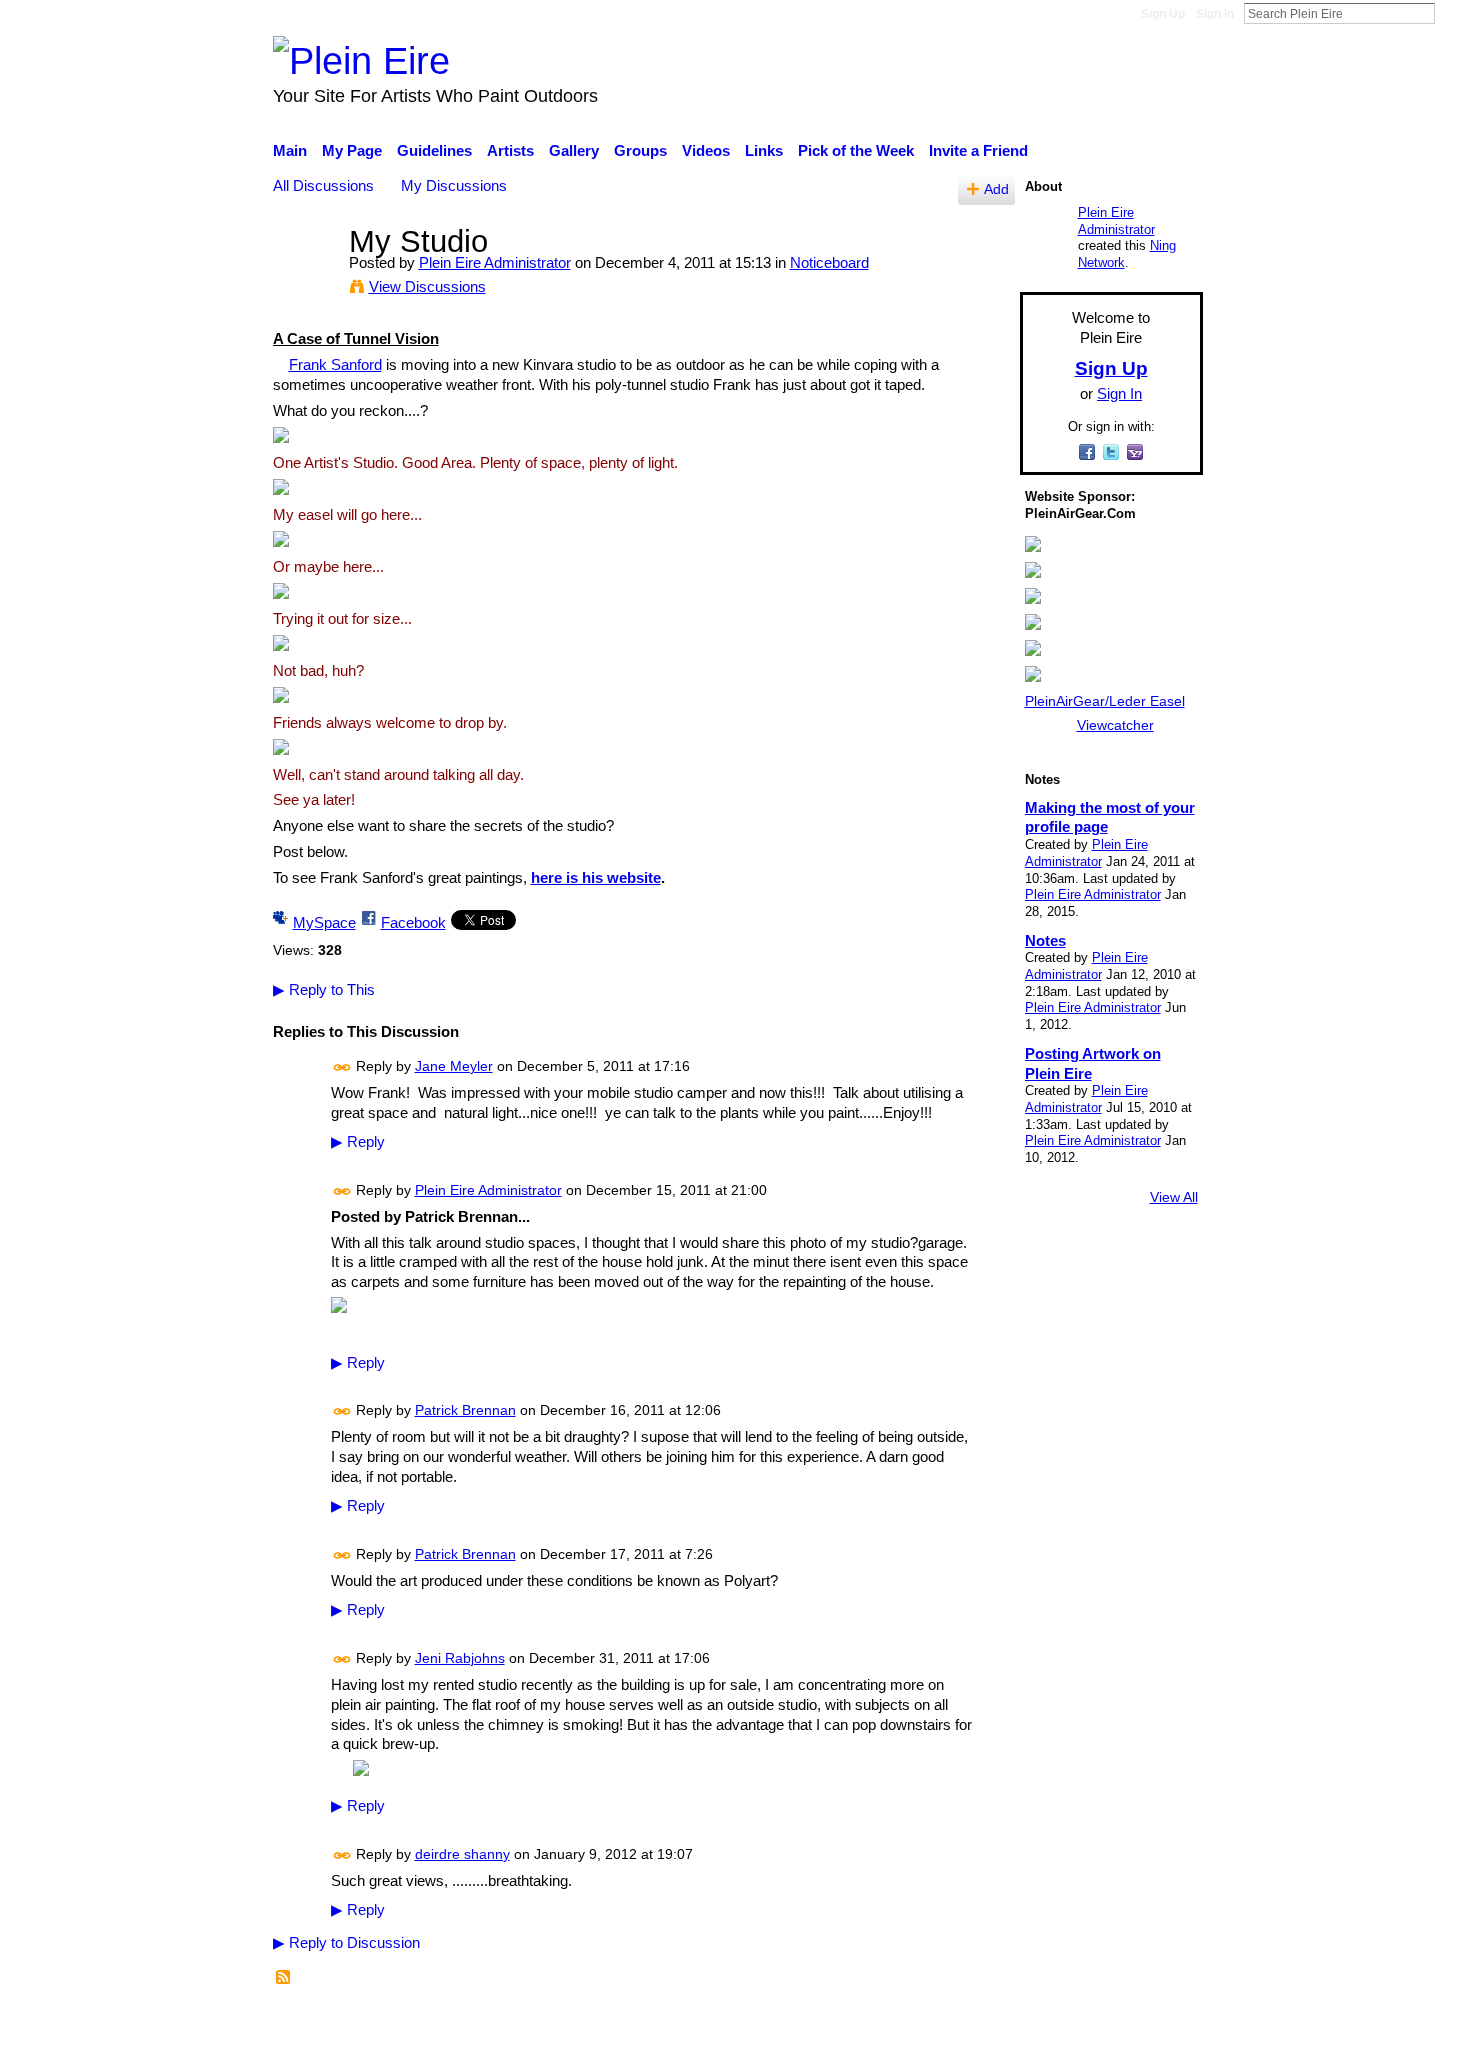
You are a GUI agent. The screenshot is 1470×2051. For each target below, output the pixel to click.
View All (1174, 1197)
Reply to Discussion (346, 1942)
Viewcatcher (1115, 725)
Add (996, 189)
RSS (284, 1978)
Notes (1045, 940)
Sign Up (1163, 14)
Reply (358, 1142)
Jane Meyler (454, 1066)
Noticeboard (829, 262)
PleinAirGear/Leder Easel (1105, 701)
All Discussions (323, 185)
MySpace (324, 922)
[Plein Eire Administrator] (305, 278)
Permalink (342, 1067)
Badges (923, 2025)
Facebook (413, 922)
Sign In (1215, 14)
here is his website (596, 877)
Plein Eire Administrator (495, 262)
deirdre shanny (462, 1854)
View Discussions (427, 286)
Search (1451, 13)
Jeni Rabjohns (460, 1658)
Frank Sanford (335, 364)
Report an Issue (1020, 2025)
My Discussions (454, 185)
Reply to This (324, 989)
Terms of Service (1147, 2025)
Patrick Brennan (465, 1410)
